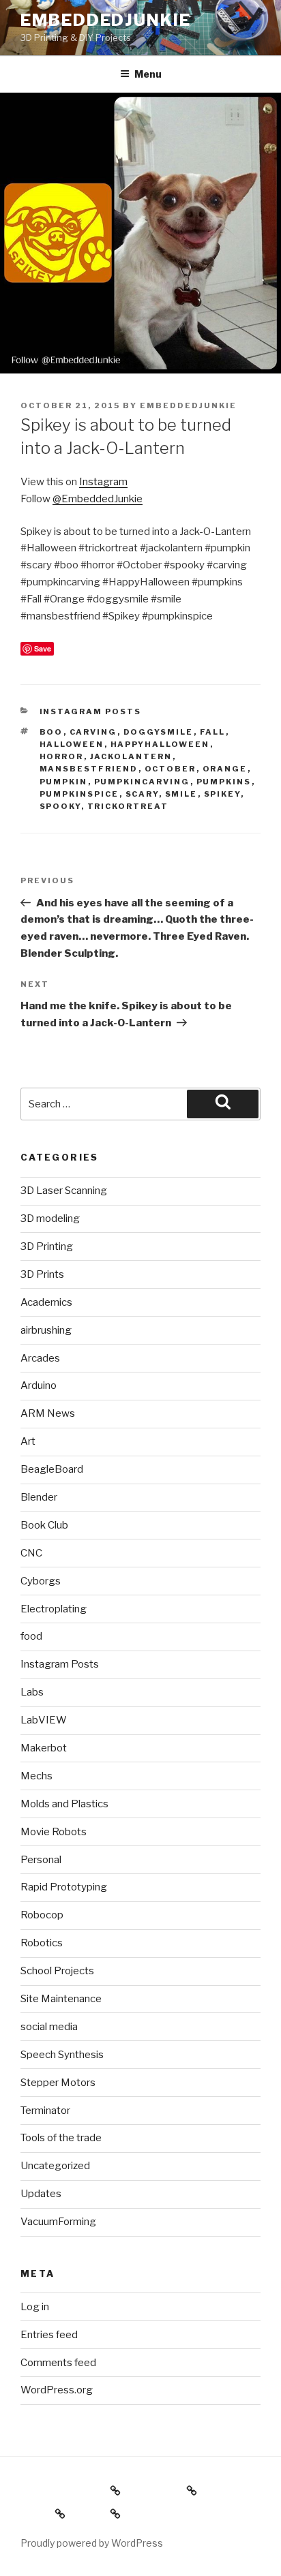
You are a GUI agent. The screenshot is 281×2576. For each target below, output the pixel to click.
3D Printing (47, 1246)
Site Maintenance (61, 1999)
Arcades (40, 1358)
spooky (60, 806)
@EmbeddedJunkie (98, 499)
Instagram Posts (91, 711)
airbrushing (46, 1330)
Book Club (44, 1525)
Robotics (42, 1943)
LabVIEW (44, 1720)
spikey (222, 794)
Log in (35, 2307)
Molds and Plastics (64, 1804)
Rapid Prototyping (64, 1887)
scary (142, 794)
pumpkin (64, 782)
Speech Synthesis (62, 2055)
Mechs (36, 1776)
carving (93, 732)
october (171, 769)
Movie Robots (54, 1832)
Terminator (45, 2111)
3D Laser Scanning (64, 1191)
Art (28, 1441)
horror (62, 756)
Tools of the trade (61, 2138)
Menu (148, 74)
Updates (41, 2194)
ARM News (48, 1413)
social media (49, 2027)
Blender (39, 1497)
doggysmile (159, 732)
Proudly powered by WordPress (92, 2543)
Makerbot (44, 1748)
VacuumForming (58, 2222)
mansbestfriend (89, 769)
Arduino (39, 1385)
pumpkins (224, 782)
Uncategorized (55, 2166)
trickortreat (128, 806)
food (31, 1636)
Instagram (103, 482)
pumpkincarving (142, 782)
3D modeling (50, 1218)
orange (225, 769)
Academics (46, 1302)
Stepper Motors (58, 2083)
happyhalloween (160, 744)
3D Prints (42, 1274)
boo (51, 732)
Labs (32, 1692)
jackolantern (131, 756)
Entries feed (49, 2335)
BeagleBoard (52, 1469)
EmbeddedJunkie (106, 20)
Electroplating (54, 1609)
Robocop (42, 1915)
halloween (72, 744)
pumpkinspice (79, 794)
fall (213, 732)
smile (181, 794)
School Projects (57, 1971)
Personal (41, 1860)
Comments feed (58, 2363)
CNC (31, 1553)
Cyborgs (41, 1581)
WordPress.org (57, 2390)
